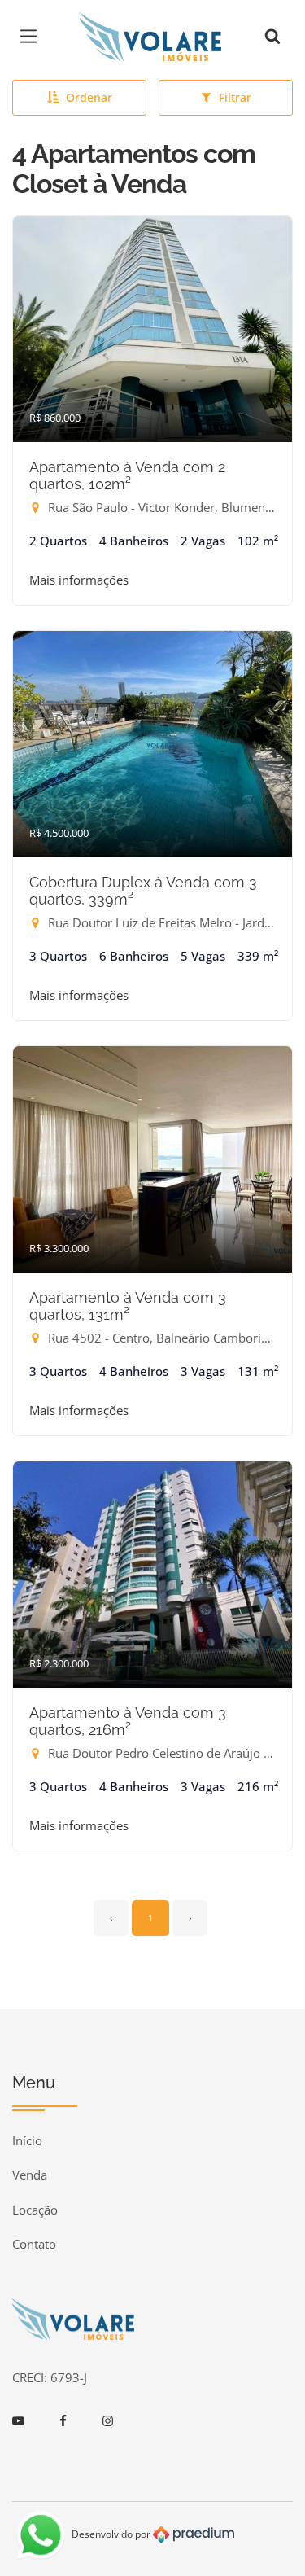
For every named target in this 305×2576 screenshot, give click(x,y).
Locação (35, 2210)
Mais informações (79, 580)
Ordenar (89, 97)
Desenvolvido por (112, 2533)
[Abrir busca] (272, 37)
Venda (30, 2175)
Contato (34, 2244)
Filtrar (235, 97)
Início (27, 2140)
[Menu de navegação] (33, 37)
